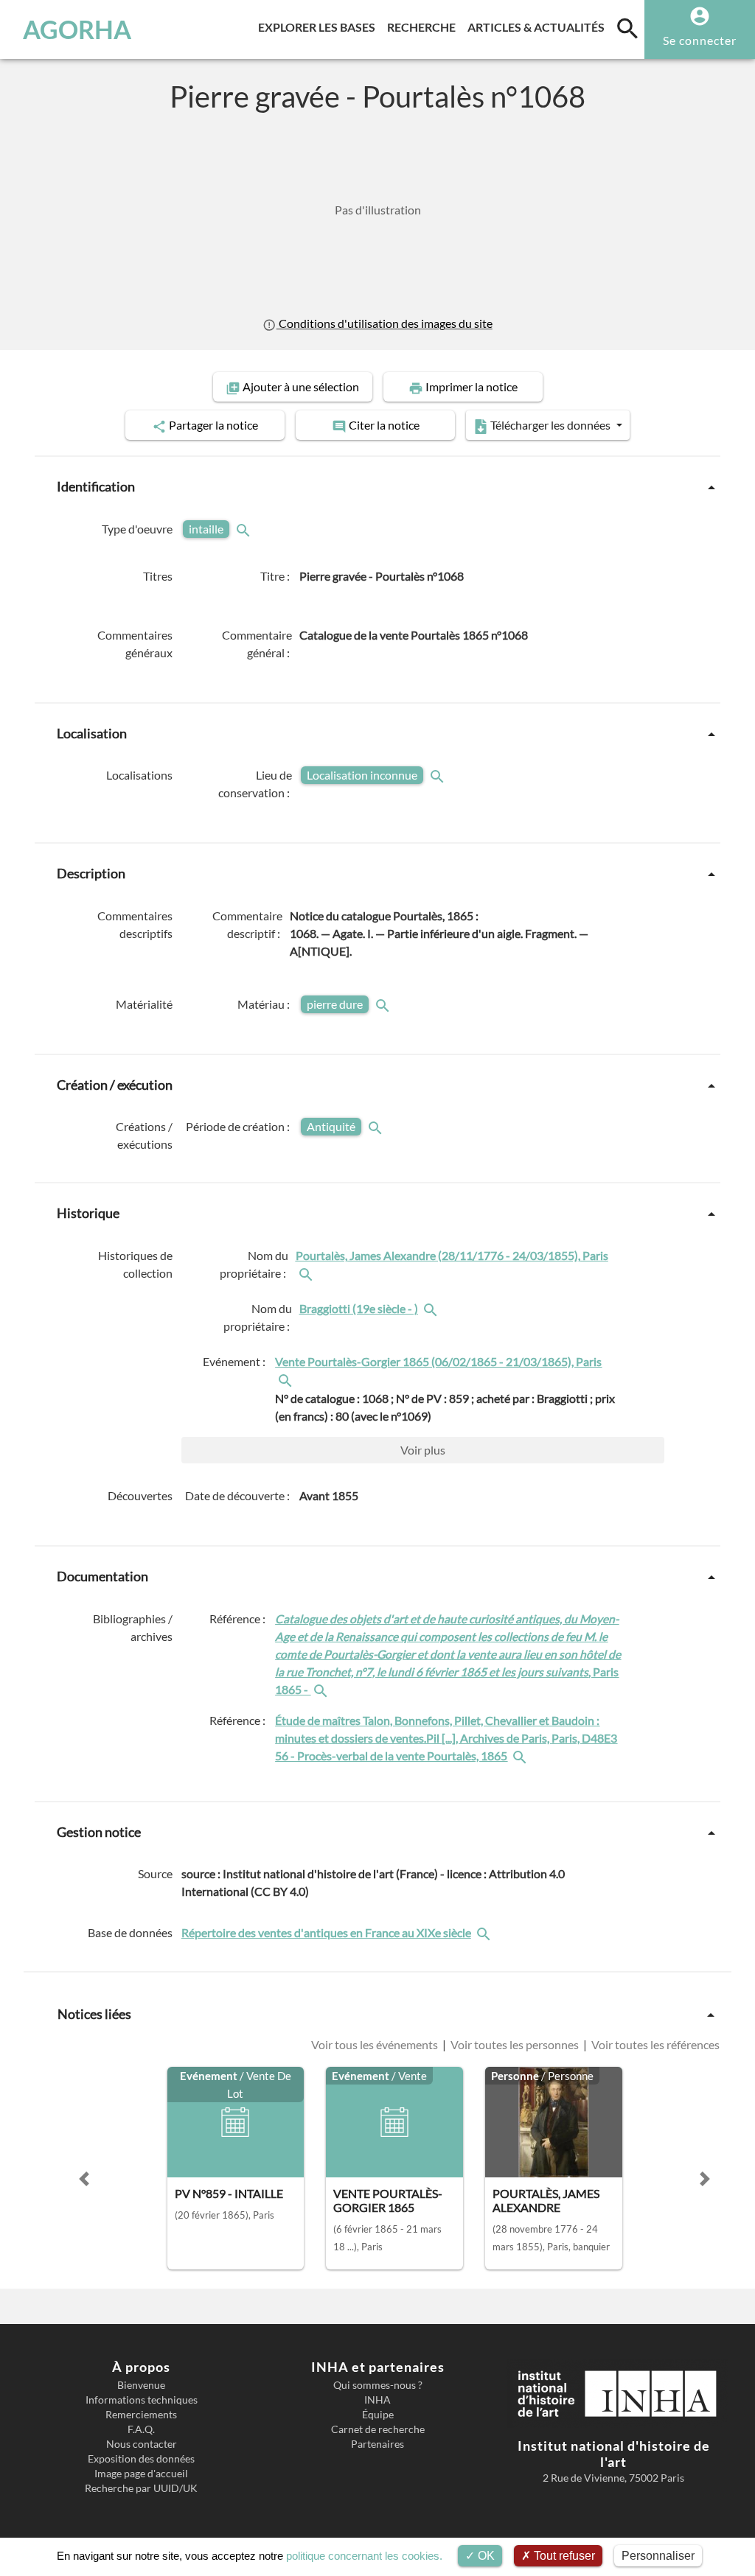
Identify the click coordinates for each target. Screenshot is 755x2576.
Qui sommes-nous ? (378, 2385)
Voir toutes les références (654, 2045)
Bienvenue (141, 2385)
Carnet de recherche (378, 2429)
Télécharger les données (550, 425)
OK (485, 2556)
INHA (377, 2400)
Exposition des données (141, 2459)
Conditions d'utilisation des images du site (384, 323)
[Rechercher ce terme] (245, 529)
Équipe (378, 2415)
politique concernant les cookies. (364, 2556)
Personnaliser (658, 2556)
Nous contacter (142, 2444)
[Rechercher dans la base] (485, 1933)
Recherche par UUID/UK (141, 2488)
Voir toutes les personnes (515, 2045)
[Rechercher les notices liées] (307, 1273)
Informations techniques (142, 2400)
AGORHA (77, 29)
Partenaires (377, 2444)
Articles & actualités (539, 27)
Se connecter (700, 40)
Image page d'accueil (141, 2474)
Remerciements (141, 2415)
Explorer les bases (320, 27)
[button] (84, 2179)
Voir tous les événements (376, 2045)
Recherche (424, 27)
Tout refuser (563, 2556)
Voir (423, 1450)
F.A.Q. (141, 2429)
